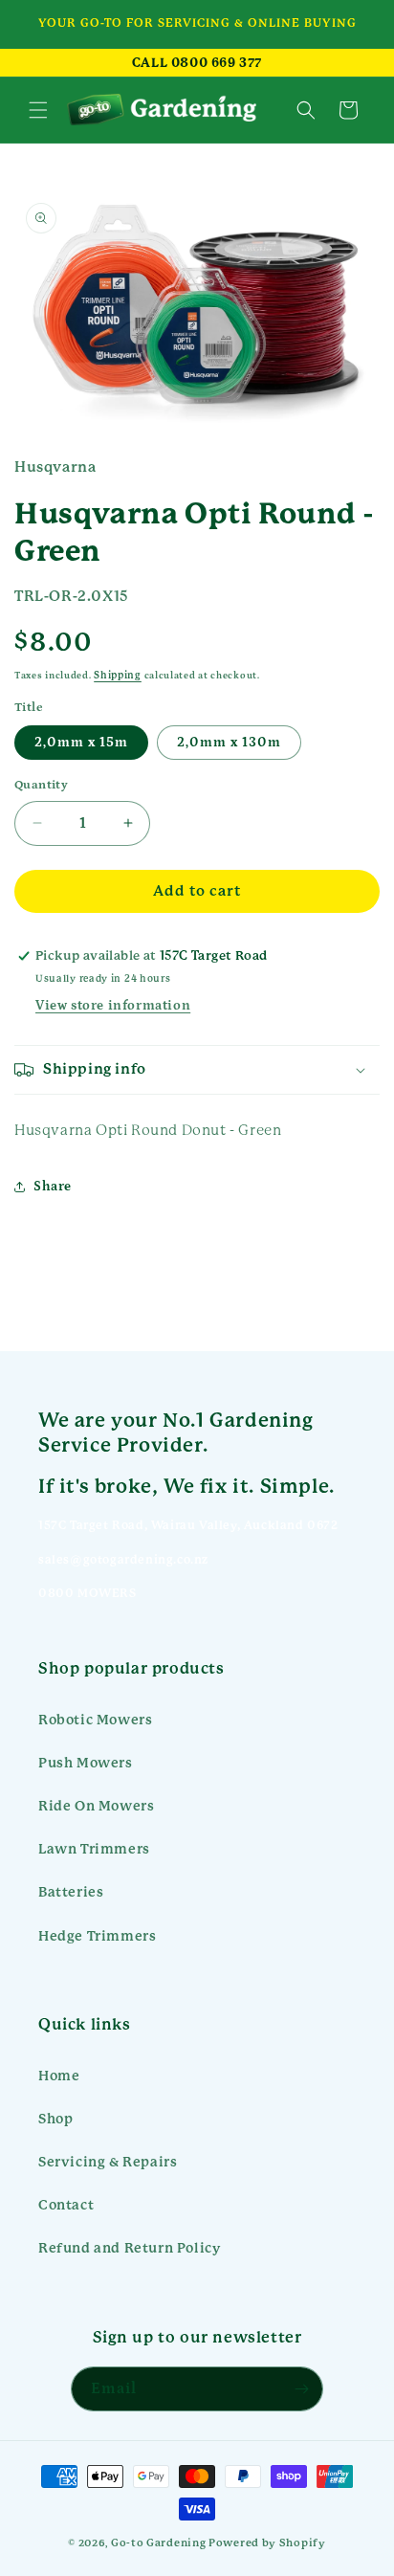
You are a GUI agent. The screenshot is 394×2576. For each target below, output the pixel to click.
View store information (113, 1006)
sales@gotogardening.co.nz (123, 1560)
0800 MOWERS (88, 1593)
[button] (38, 110)
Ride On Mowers (96, 1806)
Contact (66, 2205)
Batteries (71, 1892)
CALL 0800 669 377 (197, 63)
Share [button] (53, 1187)
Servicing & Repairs (108, 2162)
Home (59, 2076)
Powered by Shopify (267, 2543)
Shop (55, 2119)
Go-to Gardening (159, 2543)
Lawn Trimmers (94, 1849)
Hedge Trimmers (97, 1936)
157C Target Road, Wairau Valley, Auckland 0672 (188, 1525)
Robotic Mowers (95, 1720)
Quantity (41, 785)
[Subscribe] (301, 2389)
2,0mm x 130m (229, 743)
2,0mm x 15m (81, 743)
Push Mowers (86, 1763)
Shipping (118, 675)
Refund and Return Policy (129, 2248)
